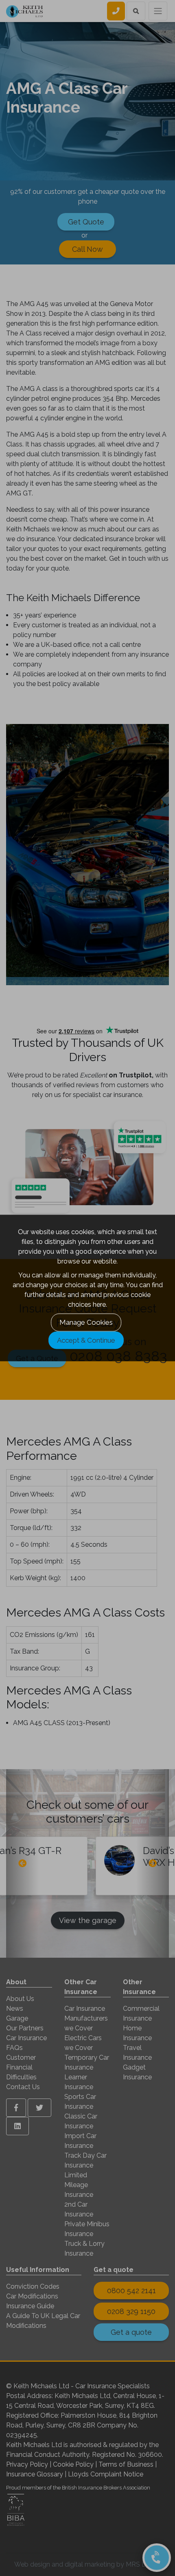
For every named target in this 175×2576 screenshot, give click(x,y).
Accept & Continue (86, 1340)
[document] (87, 1288)
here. (100, 1305)
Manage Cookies (86, 1322)
